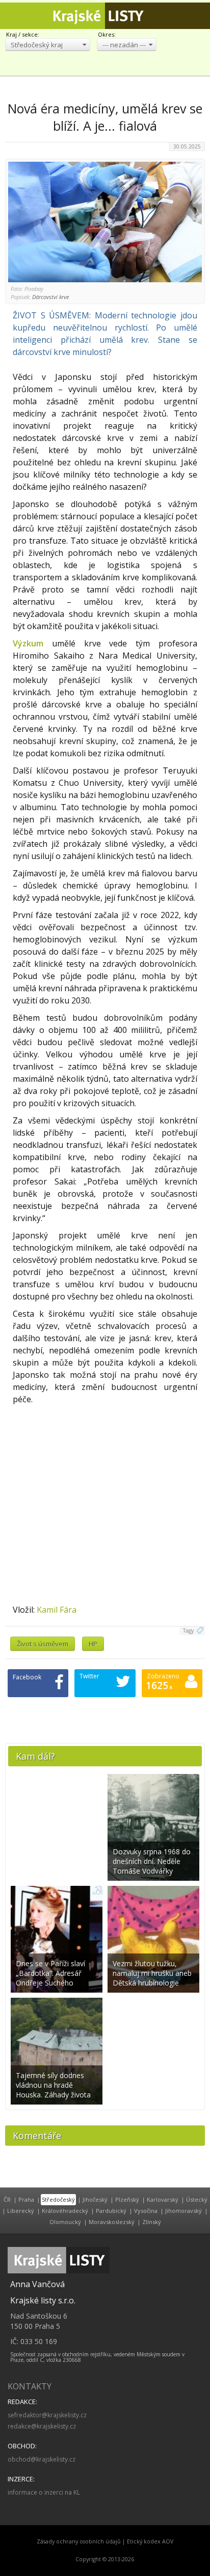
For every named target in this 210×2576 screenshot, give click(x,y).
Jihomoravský (183, 2211)
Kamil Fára (57, 1610)
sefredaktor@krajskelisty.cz (47, 2415)
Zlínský (152, 2222)
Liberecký (21, 2211)
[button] (48, 45)
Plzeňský (127, 2199)
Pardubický (111, 2211)
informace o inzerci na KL (44, 2492)
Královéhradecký (65, 2211)
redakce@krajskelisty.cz (42, 2426)
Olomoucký (65, 2222)
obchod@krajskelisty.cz (42, 2459)
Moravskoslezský (112, 2222)
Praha (26, 2199)
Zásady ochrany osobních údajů (79, 2541)
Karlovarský (163, 2199)
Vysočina (146, 2211)
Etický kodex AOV (150, 2541)
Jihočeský (95, 2199)
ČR (7, 2199)
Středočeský (58, 2199)
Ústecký (197, 2199)
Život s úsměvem (43, 1644)
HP (93, 1644)
